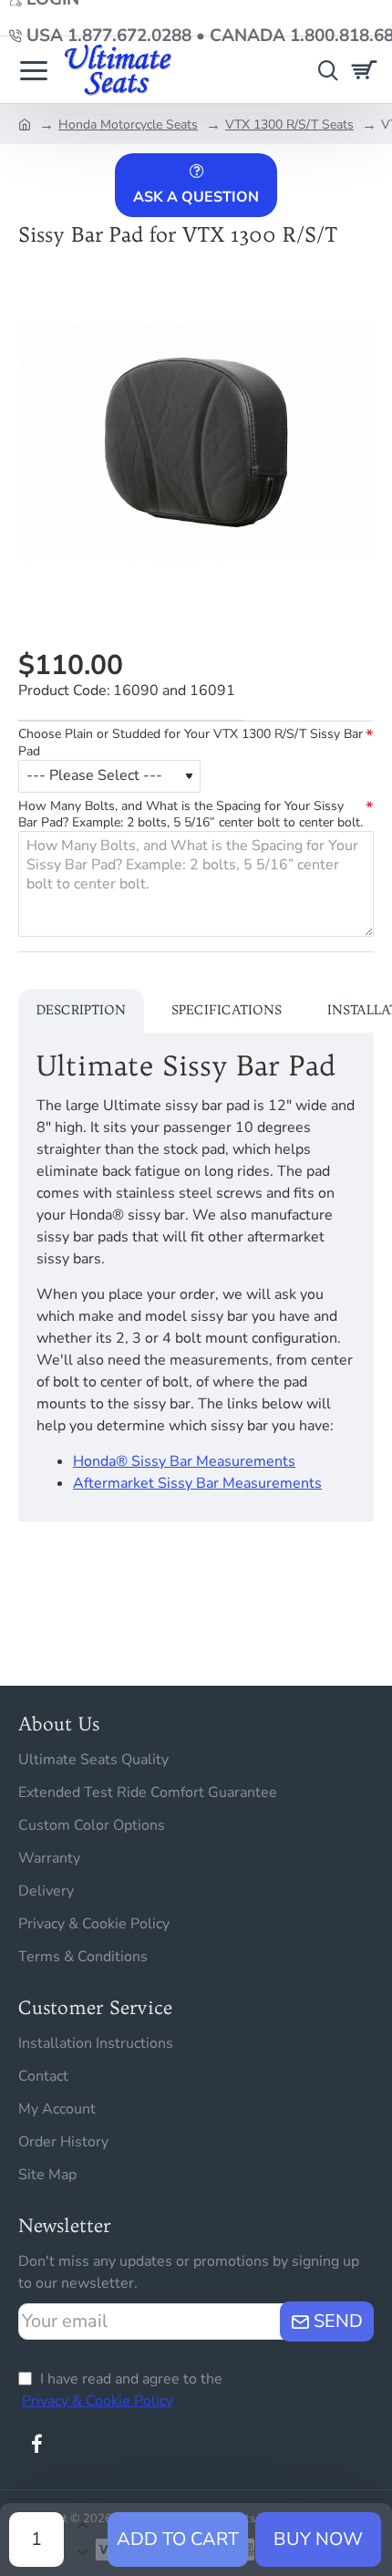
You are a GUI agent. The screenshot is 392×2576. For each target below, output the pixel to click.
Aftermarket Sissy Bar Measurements (197, 1483)
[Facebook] (36, 2444)
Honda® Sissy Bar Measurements (184, 1461)
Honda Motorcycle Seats (128, 125)
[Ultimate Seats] (34, 70)
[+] (82, 2526)
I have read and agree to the (122, 2390)
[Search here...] (324, 70)
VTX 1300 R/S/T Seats (289, 125)
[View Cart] (367, 70)
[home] (25, 123)
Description (81, 1010)
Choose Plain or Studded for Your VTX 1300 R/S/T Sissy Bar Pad (191, 743)
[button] (178, 2540)
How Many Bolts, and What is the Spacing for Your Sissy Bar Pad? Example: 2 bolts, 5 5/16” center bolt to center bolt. (191, 815)
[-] (82, 2553)
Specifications (227, 1010)
